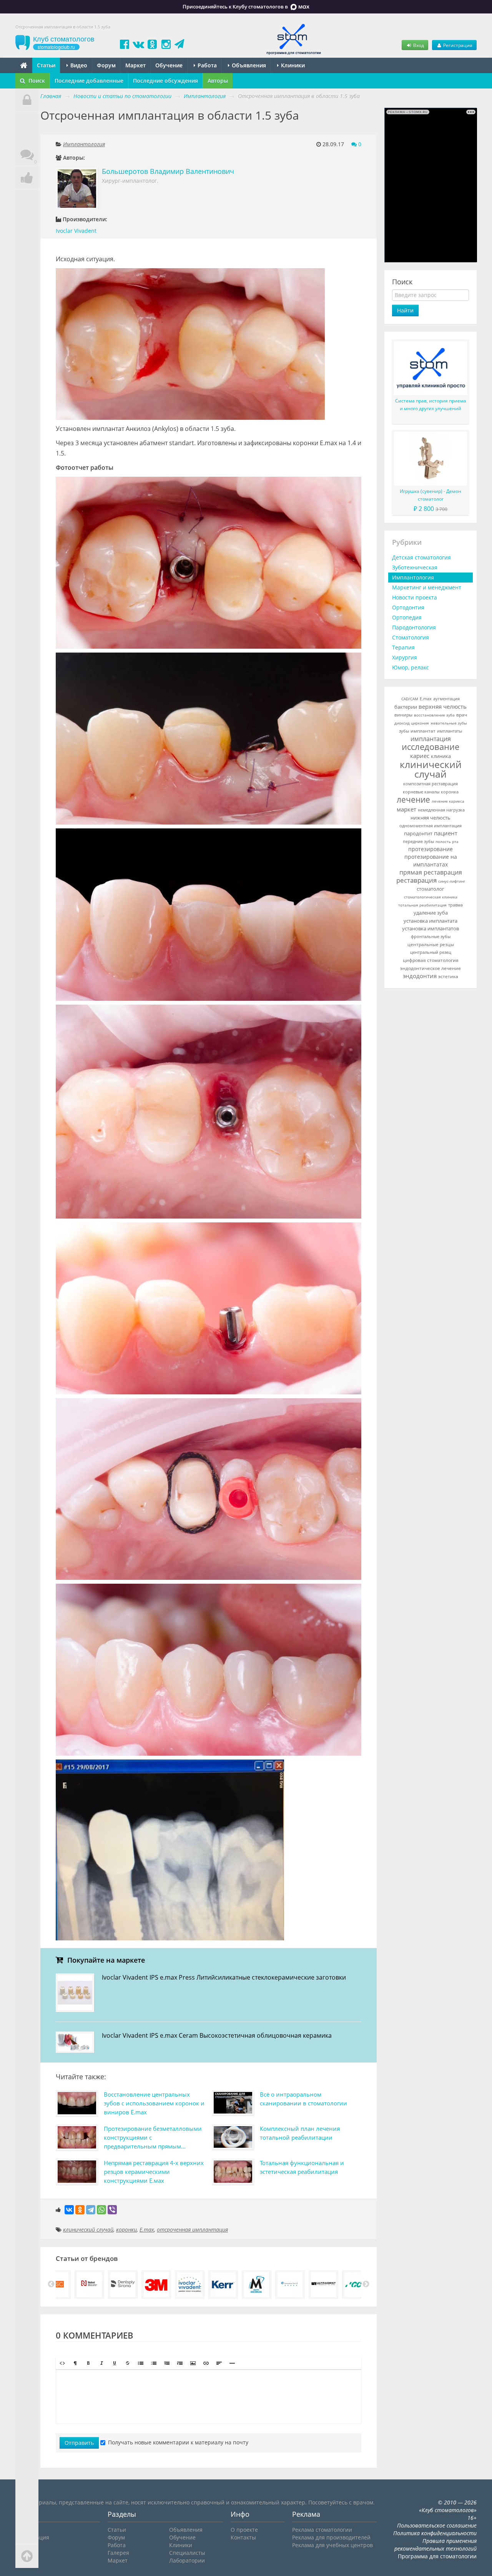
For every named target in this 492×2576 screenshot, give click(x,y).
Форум (106, 65)
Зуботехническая (415, 567)
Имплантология (84, 144)
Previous (51, 2284)
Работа (206, 65)
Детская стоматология (421, 557)
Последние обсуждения (165, 81)
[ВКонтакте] (69, 2210)
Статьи (46, 65)
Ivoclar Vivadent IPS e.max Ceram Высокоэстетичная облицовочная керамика (217, 2035)
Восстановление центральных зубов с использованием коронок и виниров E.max (154, 2103)
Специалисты (187, 2553)
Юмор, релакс (411, 667)
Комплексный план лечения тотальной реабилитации (300, 2133)
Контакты (243, 2537)
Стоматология (411, 637)
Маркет (135, 65)
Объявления (248, 65)
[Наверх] (27, 2556)
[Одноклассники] (80, 2210)
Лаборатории (187, 2560)
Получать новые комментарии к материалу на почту (178, 2442)
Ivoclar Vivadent (76, 231)
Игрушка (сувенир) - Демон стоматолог (430, 495)
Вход (418, 45)
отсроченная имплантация (192, 2230)
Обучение (169, 65)
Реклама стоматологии (322, 2530)
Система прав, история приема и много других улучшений (431, 405)
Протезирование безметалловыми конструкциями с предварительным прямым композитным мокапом (153, 2139)
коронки (126, 2230)
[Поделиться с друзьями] (27, 178)
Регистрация (457, 45)
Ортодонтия (408, 607)
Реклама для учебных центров (332, 2545)
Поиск (36, 81)
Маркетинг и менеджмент (427, 587)
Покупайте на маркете (105, 1960)
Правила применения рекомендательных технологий (435, 2545)
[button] (62, 2363)
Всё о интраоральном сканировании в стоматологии (303, 2099)
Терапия (403, 647)
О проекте (244, 2530)
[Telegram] (91, 2210)
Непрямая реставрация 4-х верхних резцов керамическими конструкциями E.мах (154, 2172)
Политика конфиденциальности (435, 2533)
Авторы (218, 81)
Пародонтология (414, 627)
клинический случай (88, 2230)
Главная (51, 96)
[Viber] (112, 2210)
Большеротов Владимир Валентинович (168, 171)
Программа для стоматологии (437, 2556)
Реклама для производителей (331, 2537)
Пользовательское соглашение (437, 2525)
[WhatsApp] (101, 2210)
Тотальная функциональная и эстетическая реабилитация (302, 2167)
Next (366, 2284)
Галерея (118, 2553)
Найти (405, 310)
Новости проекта (415, 597)
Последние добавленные (89, 81)
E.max (147, 2230)
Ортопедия (407, 617)
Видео (78, 65)
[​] (209, 2397)
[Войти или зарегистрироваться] (27, 100)
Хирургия (405, 657)
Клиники (292, 65)
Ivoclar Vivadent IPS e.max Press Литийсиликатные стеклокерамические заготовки (224, 1977)
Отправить (79, 2443)
